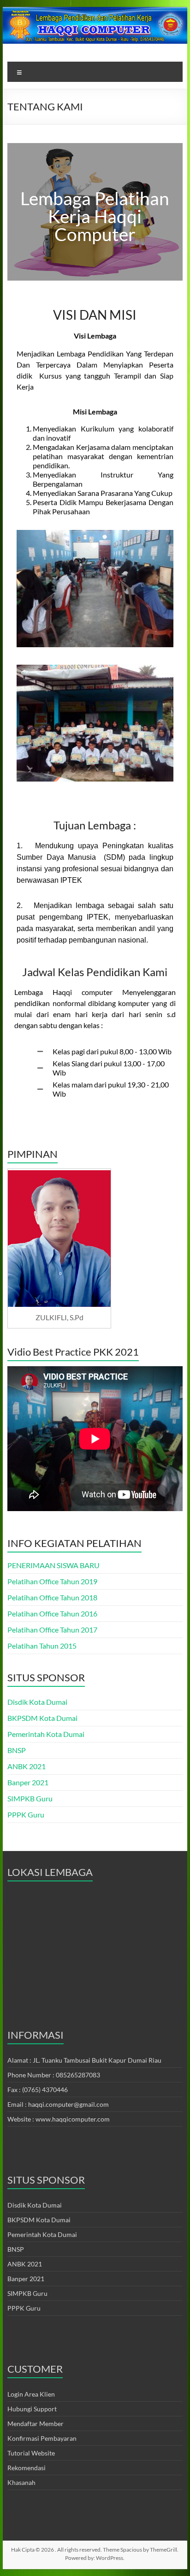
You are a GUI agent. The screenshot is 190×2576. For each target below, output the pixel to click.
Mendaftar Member (36, 2424)
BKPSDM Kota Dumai (42, 1718)
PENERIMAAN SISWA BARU (53, 1565)
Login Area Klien (31, 2394)
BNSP (17, 1750)
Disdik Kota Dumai (37, 1702)
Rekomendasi (27, 2468)
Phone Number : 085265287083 (54, 2075)
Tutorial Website (31, 2453)
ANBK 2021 (27, 1766)
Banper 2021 (28, 1782)
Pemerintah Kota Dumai (46, 1734)
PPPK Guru (26, 1814)
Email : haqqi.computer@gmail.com (58, 2104)
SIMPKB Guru (30, 1798)
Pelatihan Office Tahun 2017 (52, 1630)
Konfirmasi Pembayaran (42, 2438)
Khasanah (21, 2482)
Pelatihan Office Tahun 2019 (52, 1581)
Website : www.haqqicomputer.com (59, 2119)
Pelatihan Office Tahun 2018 (52, 1597)
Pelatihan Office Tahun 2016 (52, 1613)
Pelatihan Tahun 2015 (42, 1646)
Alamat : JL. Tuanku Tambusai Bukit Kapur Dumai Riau (84, 2060)
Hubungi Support (32, 2409)
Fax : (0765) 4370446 (38, 2090)
